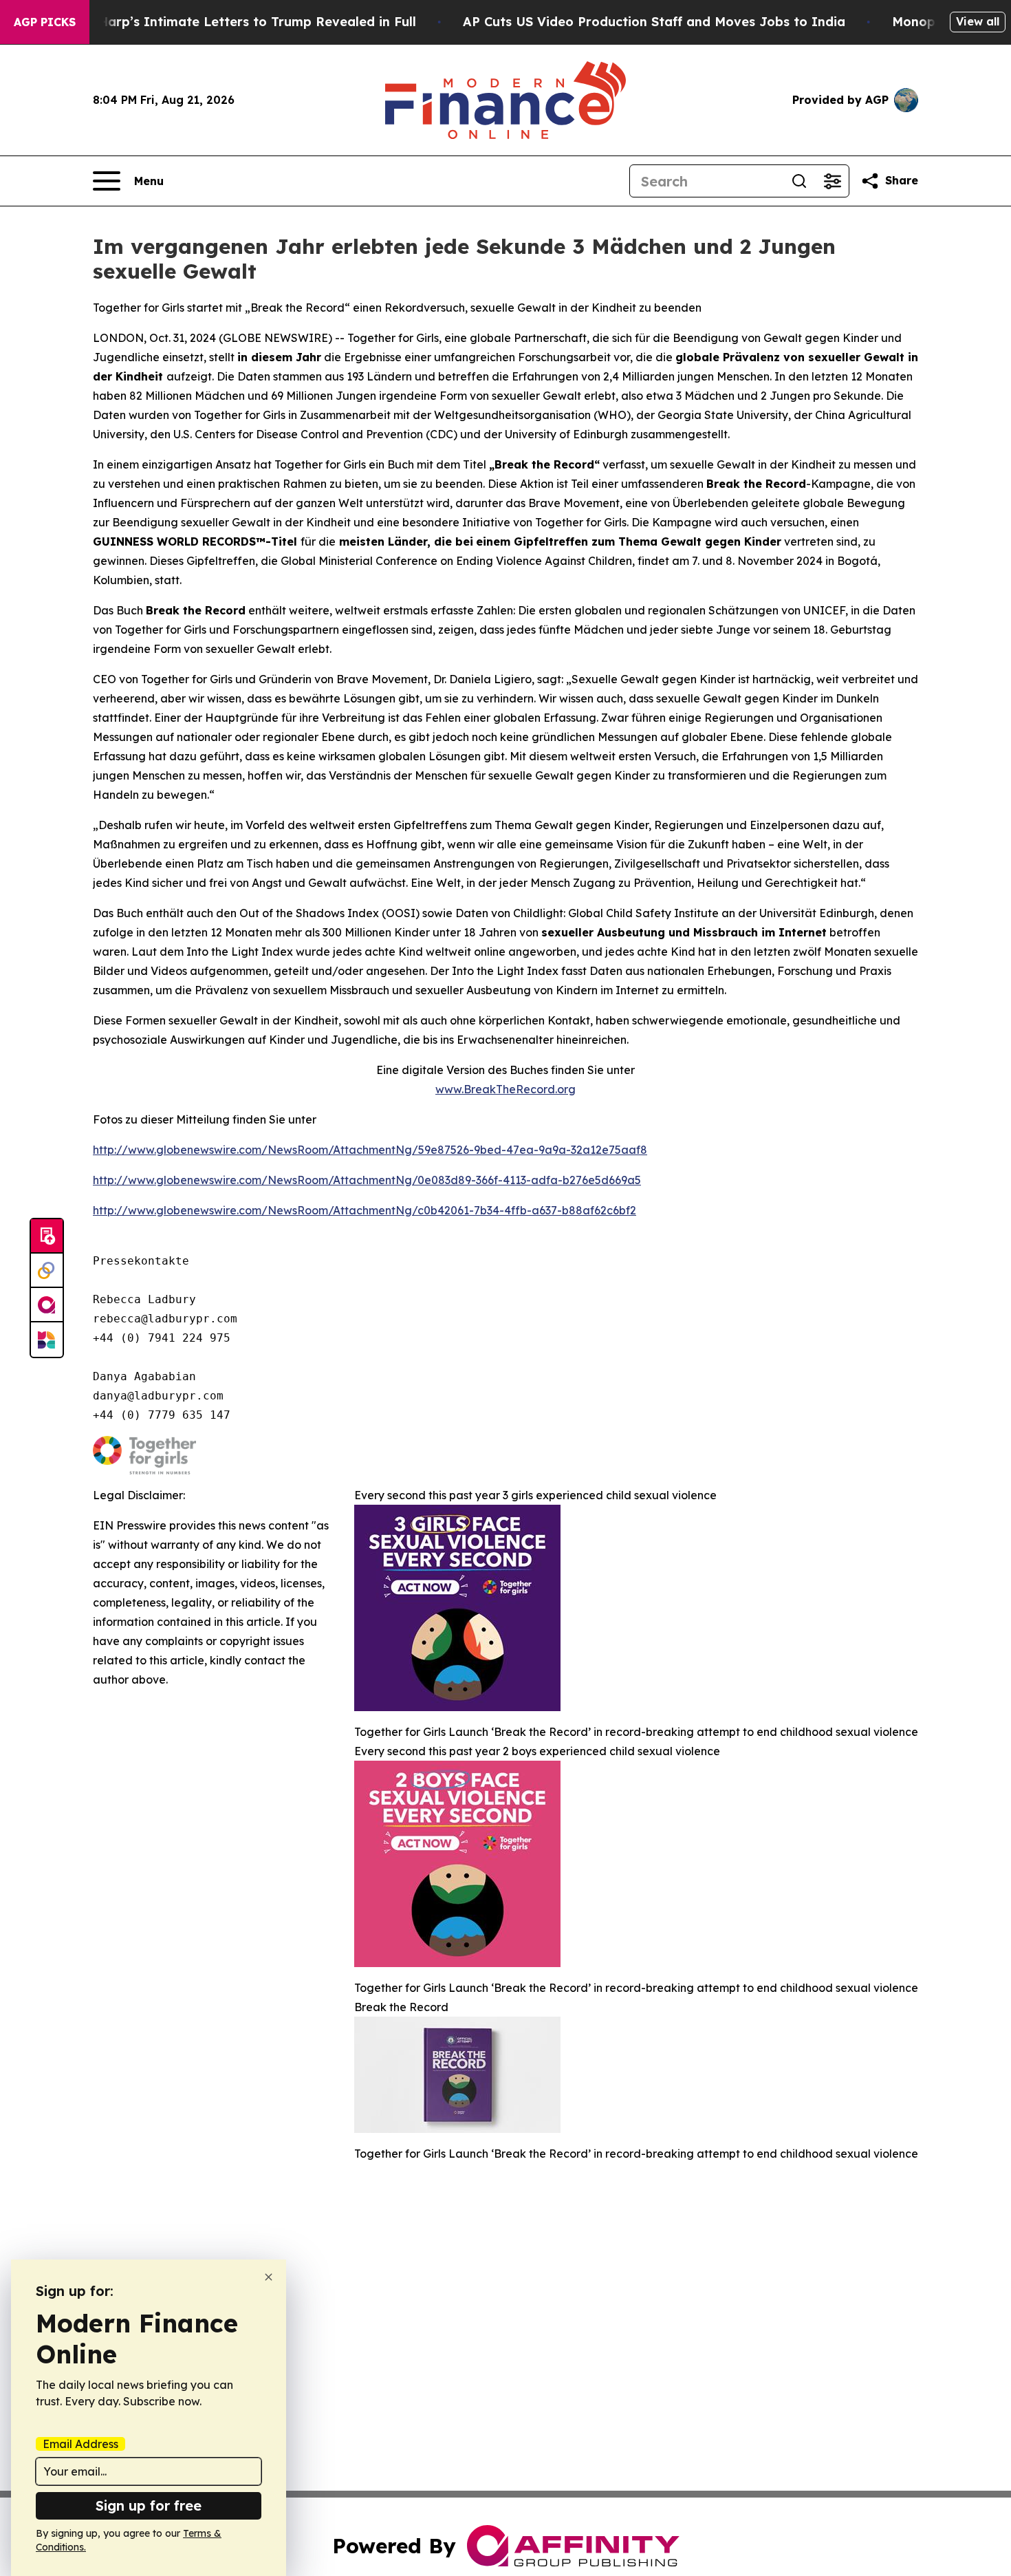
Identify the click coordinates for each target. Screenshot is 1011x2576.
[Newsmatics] (47, 1340)
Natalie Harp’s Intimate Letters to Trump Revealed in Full (232, 22)
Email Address (80, 2444)
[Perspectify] (47, 1271)
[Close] (269, 2277)
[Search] (799, 181)
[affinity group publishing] (47, 1305)
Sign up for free (149, 2505)
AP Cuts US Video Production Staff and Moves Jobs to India (654, 22)
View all (978, 21)
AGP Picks (45, 22)
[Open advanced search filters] (832, 181)
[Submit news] (47, 1236)
